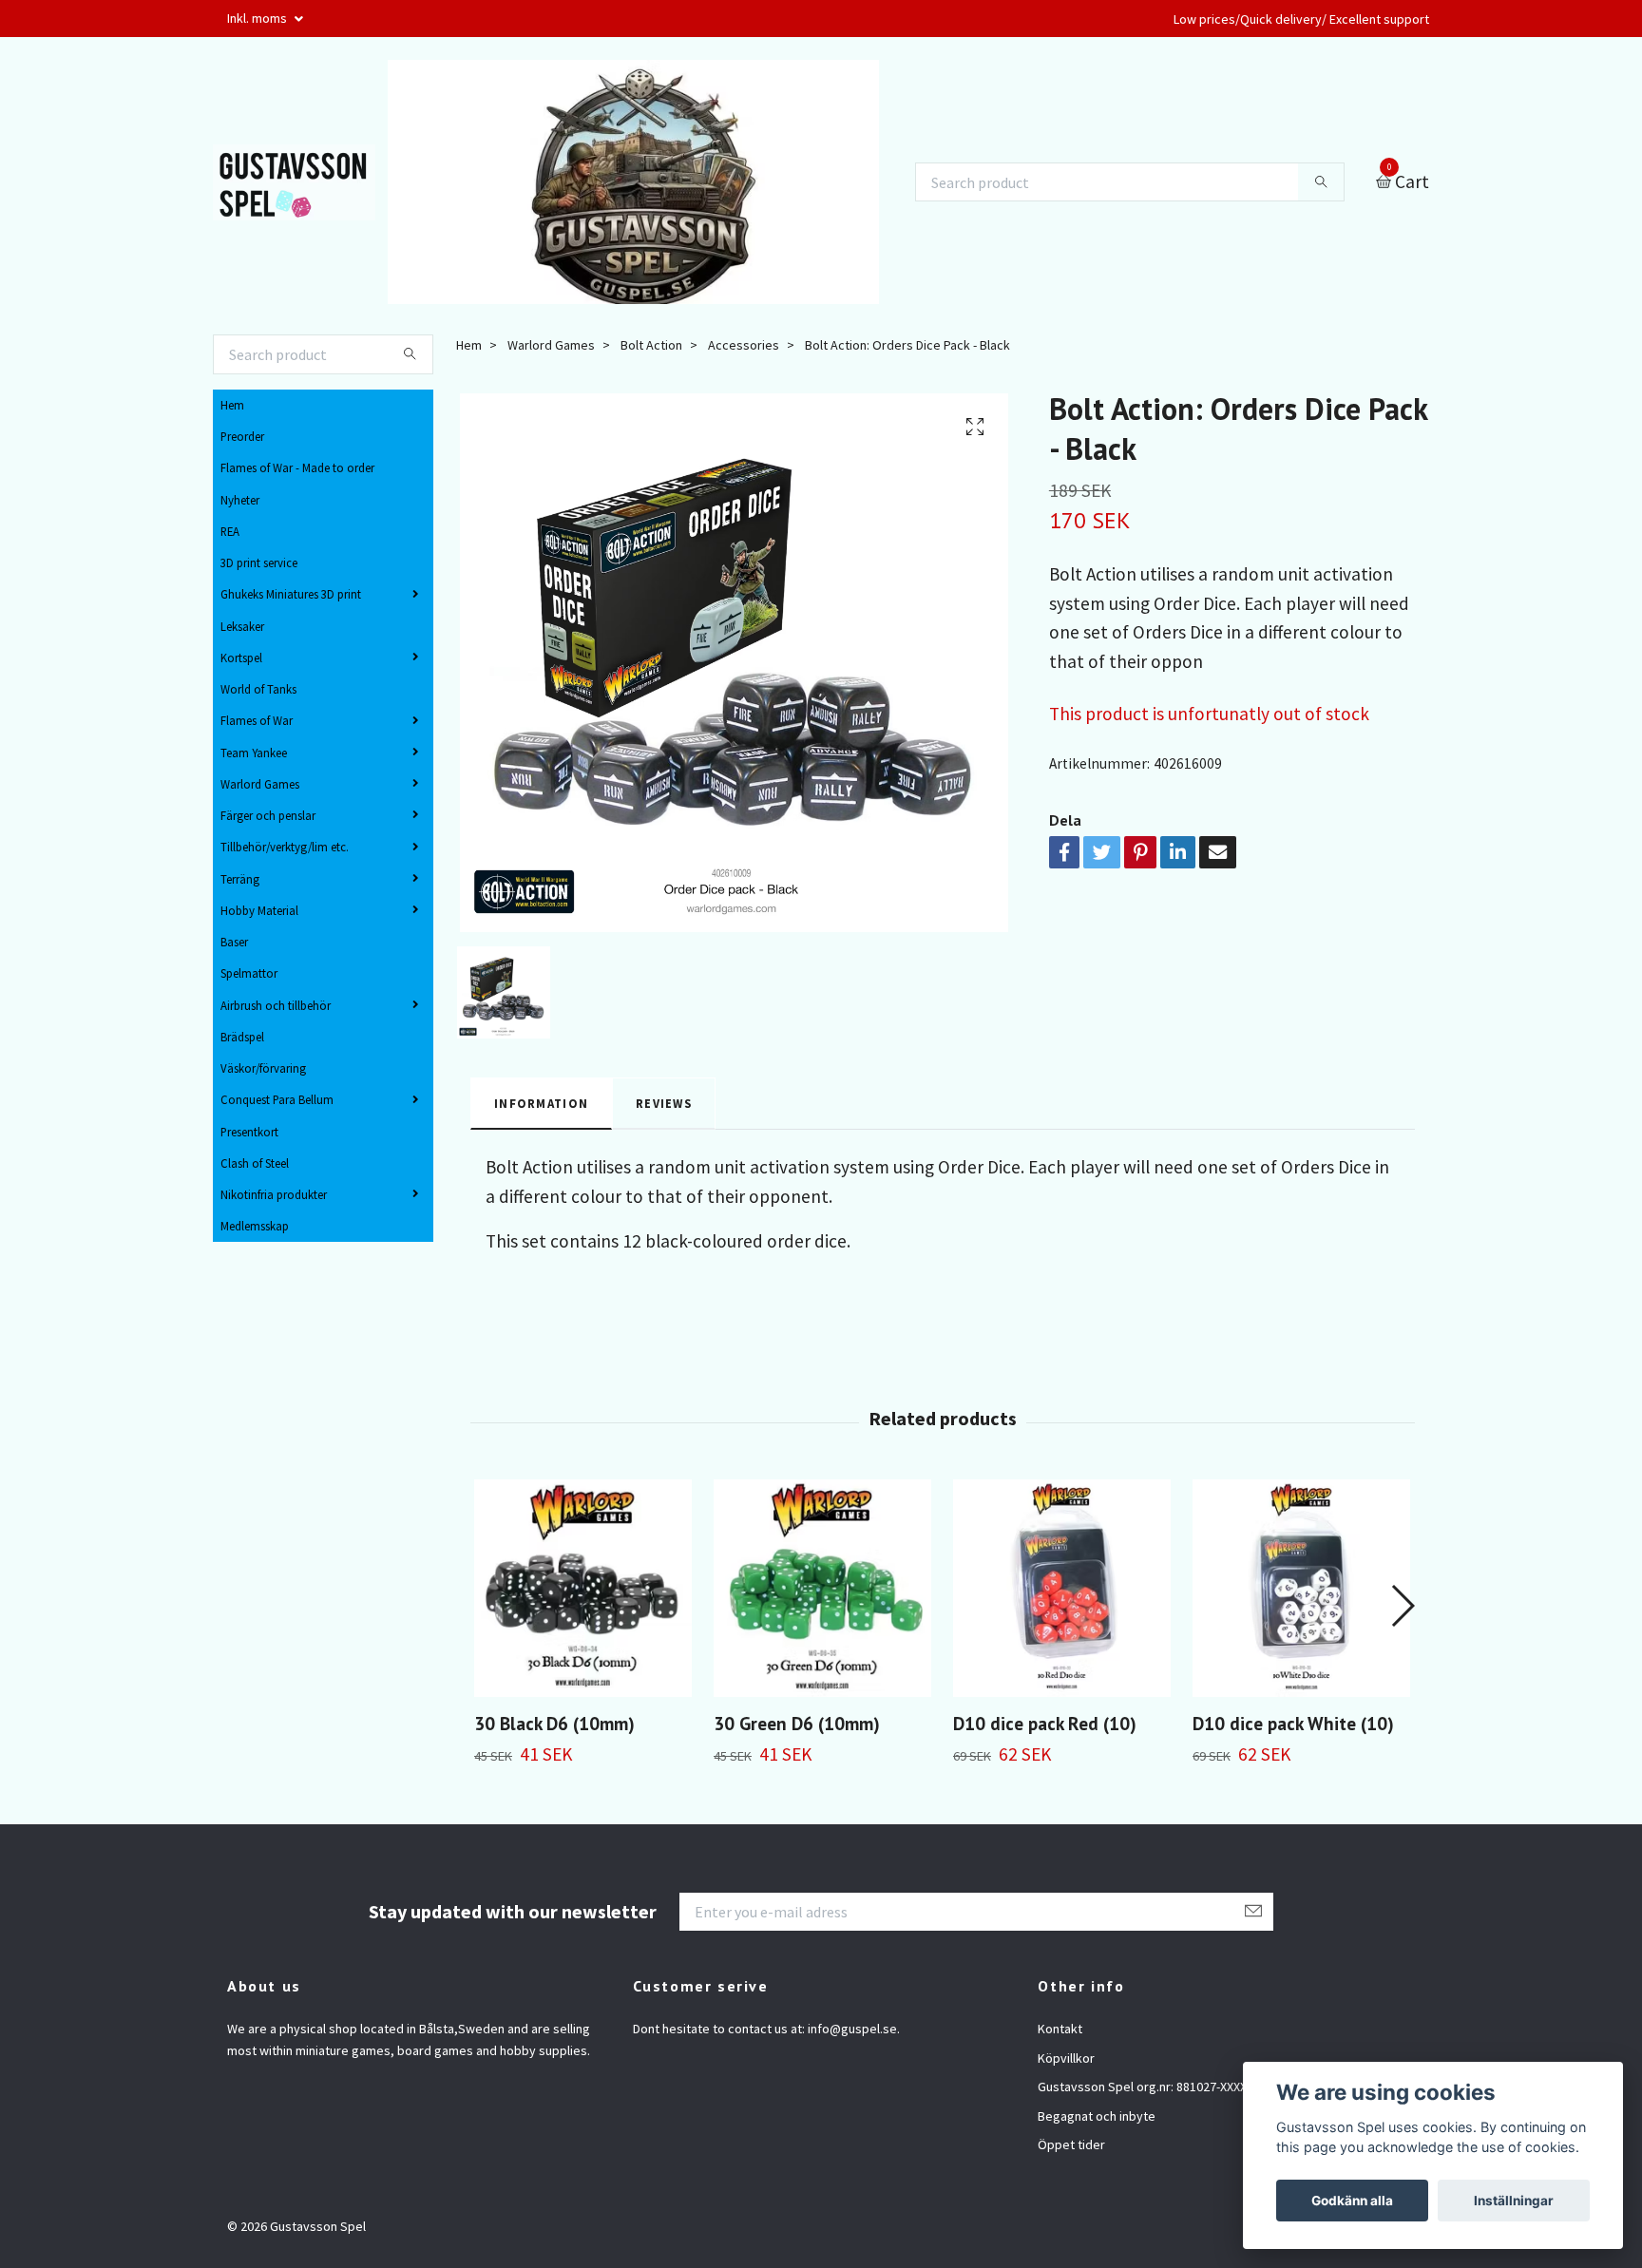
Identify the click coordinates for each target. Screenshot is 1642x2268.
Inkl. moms (258, 18)
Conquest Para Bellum (277, 1099)
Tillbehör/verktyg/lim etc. (285, 847)
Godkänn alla (1352, 2201)
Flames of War (257, 720)
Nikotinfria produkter (274, 1194)
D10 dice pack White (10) (1293, 1723)
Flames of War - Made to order (297, 467)
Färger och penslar (268, 815)
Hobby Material (259, 910)
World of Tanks (258, 689)
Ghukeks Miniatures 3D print (291, 594)
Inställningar (1514, 2201)
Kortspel (241, 658)
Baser (234, 942)
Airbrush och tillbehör (276, 1005)
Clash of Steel (255, 1163)
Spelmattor (249, 973)
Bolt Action (651, 345)
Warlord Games (260, 784)
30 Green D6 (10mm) (797, 1723)
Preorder (242, 436)
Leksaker (242, 626)
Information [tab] (541, 1103)
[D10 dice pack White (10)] (1301, 1588)
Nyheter (240, 500)
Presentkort (249, 1132)
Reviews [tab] (664, 1103)
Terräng (240, 879)
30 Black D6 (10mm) (554, 1723)
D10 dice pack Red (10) (1045, 1723)
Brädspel (242, 1037)
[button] (1402, 1606)
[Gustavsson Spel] (294, 182)
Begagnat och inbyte (1097, 2116)
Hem (232, 405)
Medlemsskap (255, 1226)
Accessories (744, 345)
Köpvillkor (1066, 2058)
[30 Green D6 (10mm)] (822, 1588)
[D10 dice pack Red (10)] (1062, 1588)
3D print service (259, 562)
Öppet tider (1071, 2144)
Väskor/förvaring (263, 1068)
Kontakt (1060, 2029)
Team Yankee (254, 753)
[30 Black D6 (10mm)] (583, 1588)
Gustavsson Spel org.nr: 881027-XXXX (1142, 2087)
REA (230, 531)
